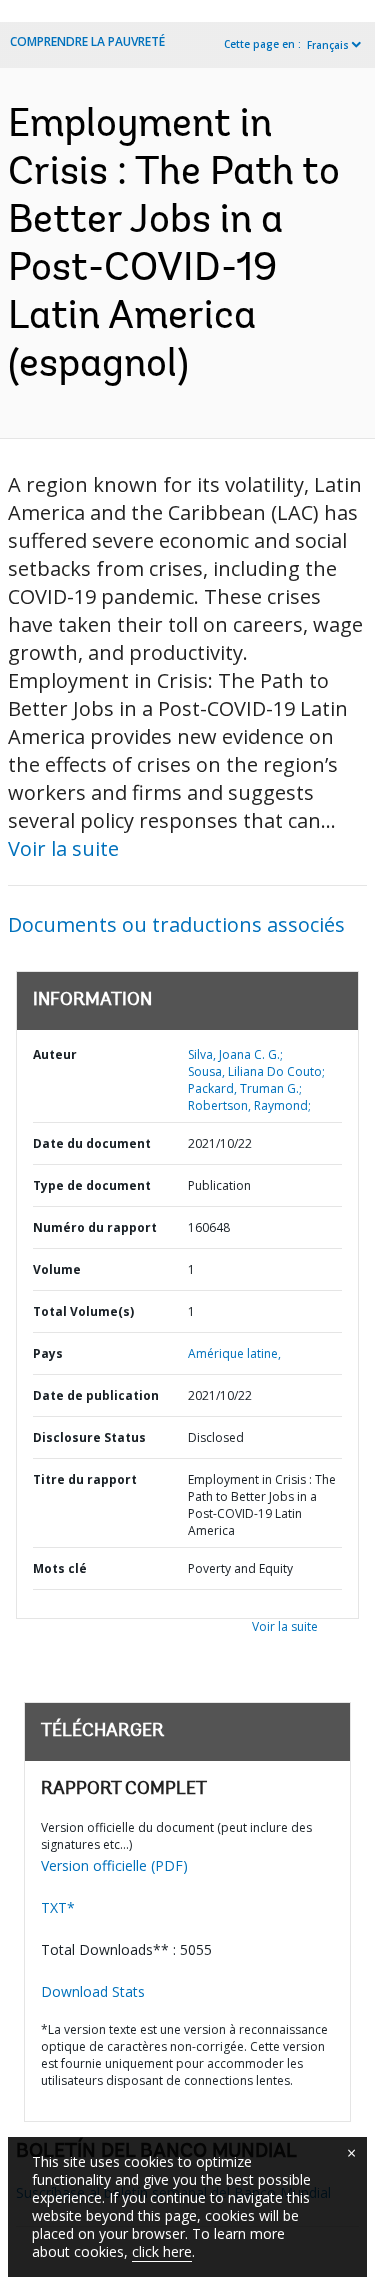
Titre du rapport (85, 1479)
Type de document (92, 1185)
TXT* (58, 1907)
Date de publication (96, 1395)
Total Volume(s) (83, 1311)
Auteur (55, 1054)
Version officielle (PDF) (114, 1865)
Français (328, 45)
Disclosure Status (89, 1437)
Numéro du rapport (95, 1227)
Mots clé (60, 1568)
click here (162, 2251)
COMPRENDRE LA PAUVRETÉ (87, 41)
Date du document (92, 1143)
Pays (48, 1353)
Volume (57, 1269)
